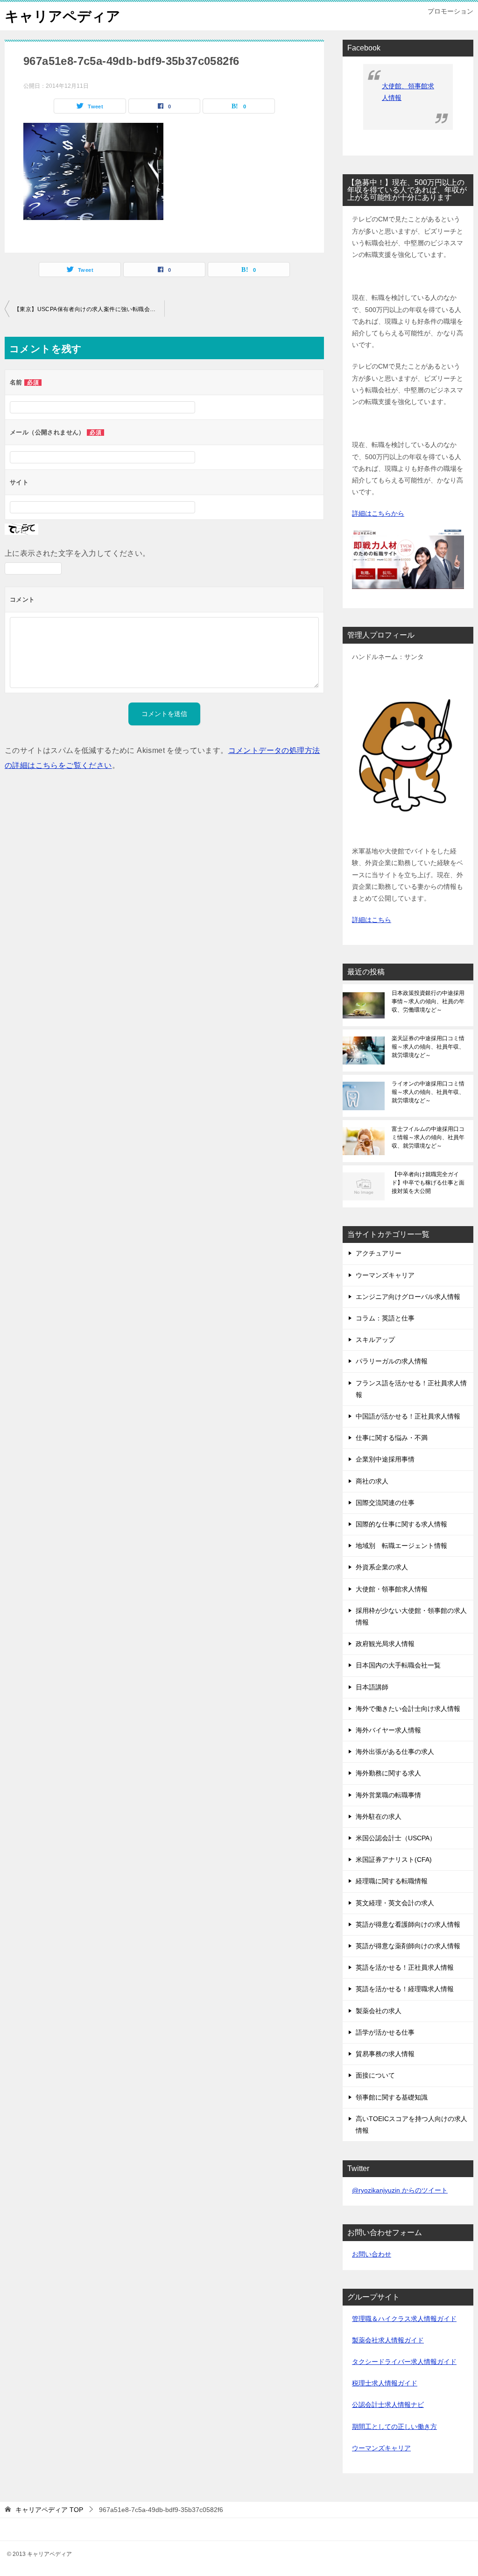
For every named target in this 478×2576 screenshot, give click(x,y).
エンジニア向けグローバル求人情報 (408, 1297)
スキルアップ (375, 1340)
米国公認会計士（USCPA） (396, 1838)
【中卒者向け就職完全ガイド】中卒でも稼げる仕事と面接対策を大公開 (428, 1183)
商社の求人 (372, 1481)
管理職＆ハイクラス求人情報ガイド (404, 2319)
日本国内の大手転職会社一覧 (398, 1665)
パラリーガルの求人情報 (392, 1361)
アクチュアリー (379, 1253)
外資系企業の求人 (382, 1567)
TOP (49, 2510)
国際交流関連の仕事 (385, 1503)
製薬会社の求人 (379, 2011)
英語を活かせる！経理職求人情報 (405, 1989)
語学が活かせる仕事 (385, 2032)
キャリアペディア (63, 16)
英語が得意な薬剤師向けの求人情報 (408, 1946)
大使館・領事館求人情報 (392, 1589)
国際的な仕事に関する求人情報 (401, 1524)
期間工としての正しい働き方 (394, 2427)
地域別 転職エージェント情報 (401, 1546)
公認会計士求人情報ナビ (388, 2405)
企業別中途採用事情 (385, 1459)
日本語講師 (372, 1687)
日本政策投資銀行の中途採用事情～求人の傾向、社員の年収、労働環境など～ (428, 1001)
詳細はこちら (372, 920)
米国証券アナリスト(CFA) (394, 1859)
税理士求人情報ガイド (385, 2383)
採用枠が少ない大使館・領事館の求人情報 (411, 1616)
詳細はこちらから (378, 513)
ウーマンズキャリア (385, 1275)
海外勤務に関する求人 (388, 1773)
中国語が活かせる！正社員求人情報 (408, 1416)
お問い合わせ (372, 2254)
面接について (375, 2075)
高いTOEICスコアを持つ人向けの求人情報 (411, 2125)
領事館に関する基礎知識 (392, 2097)
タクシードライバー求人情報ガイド (404, 2362)
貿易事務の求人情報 (385, 2054)
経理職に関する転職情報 (392, 1881)
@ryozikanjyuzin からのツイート (400, 2190)
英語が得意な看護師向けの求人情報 (408, 1924)
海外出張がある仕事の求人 (395, 1752)
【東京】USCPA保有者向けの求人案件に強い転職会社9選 (89, 309)
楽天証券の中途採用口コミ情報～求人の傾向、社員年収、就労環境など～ (428, 1047)
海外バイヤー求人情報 (388, 1730)
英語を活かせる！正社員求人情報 (405, 1967)
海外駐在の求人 (379, 1817)
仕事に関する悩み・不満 (392, 1438)
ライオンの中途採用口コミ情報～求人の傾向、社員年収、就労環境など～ (428, 1092)
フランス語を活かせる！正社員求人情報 (411, 1389)
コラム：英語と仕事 (385, 1318)
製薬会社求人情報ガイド (388, 2340)
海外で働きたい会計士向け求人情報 (408, 1709)
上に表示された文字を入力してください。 (77, 553)
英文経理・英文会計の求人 (395, 1903)
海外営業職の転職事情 (388, 1795)
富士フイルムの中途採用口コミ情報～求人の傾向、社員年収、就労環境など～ (428, 1137)
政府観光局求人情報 (385, 1644)
